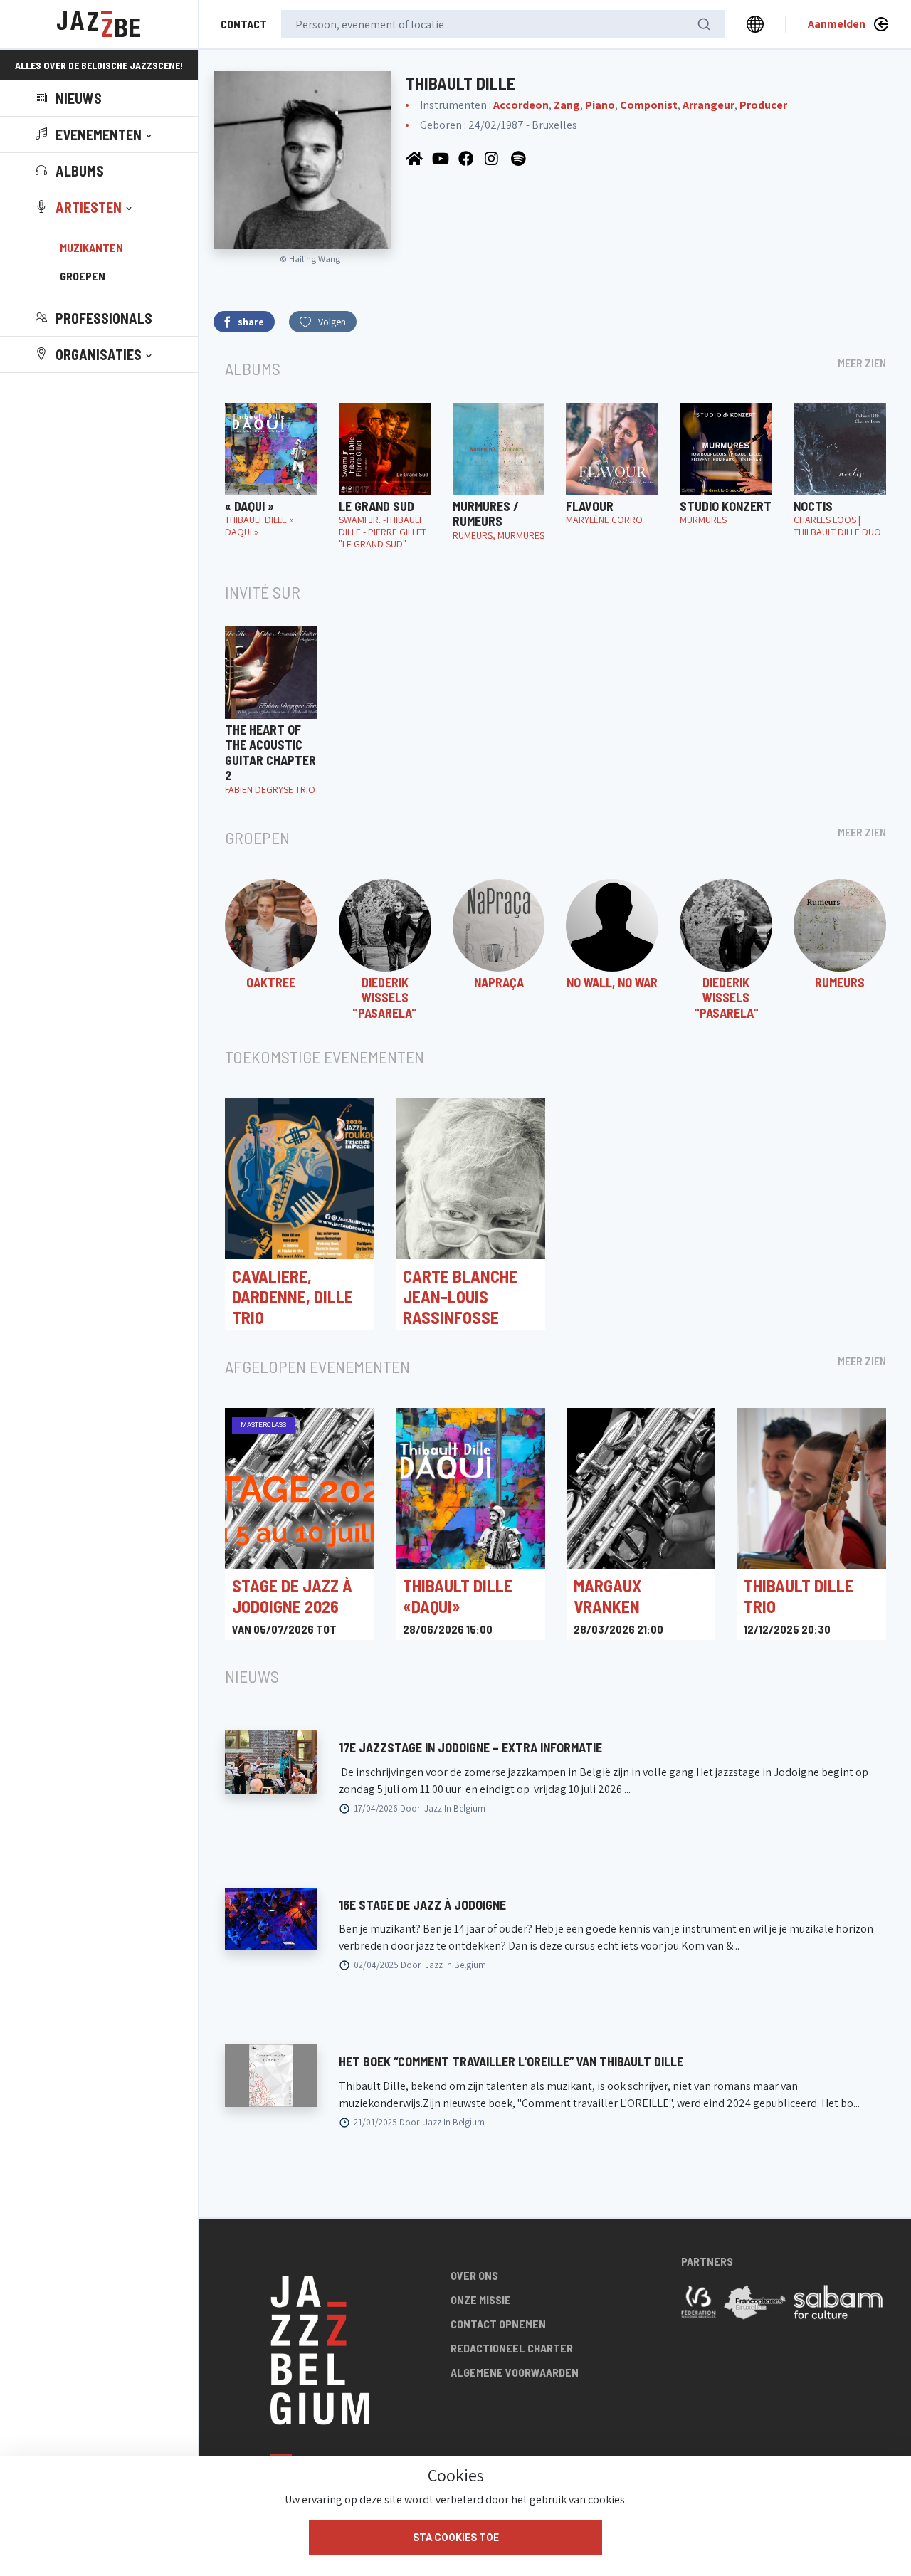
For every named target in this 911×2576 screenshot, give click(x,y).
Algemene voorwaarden (515, 2372)
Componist (649, 105)
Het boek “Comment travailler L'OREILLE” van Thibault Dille (511, 2061)
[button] (95, 135)
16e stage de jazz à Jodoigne (422, 1905)
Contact (244, 24)
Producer (763, 105)
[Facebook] (468, 158)
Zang (567, 105)
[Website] (415, 158)
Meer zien (862, 363)
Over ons (474, 2275)
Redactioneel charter (512, 2348)
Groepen (83, 276)
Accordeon (521, 105)
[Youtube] (442, 158)
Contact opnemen (498, 2324)
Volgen (332, 322)
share (251, 322)
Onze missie (481, 2299)
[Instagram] (494, 158)
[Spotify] (520, 158)
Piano (600, 105)
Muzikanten (91, 247)
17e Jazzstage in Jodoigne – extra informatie (470, 1747)
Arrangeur (709, 105)
